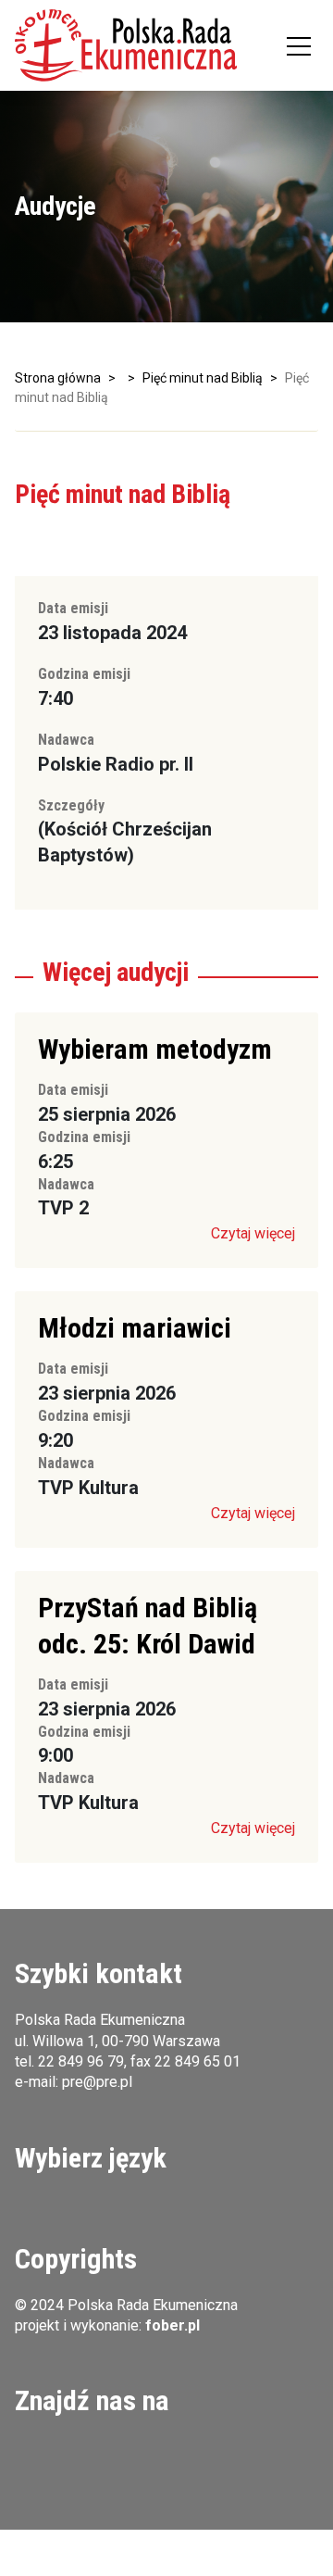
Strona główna (58, 378)
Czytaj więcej (253, 1233)
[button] (126, 45)
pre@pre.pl (97, 2082)
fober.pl (173, 2325)
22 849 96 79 (81, 2061)
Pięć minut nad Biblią (203, 378)
